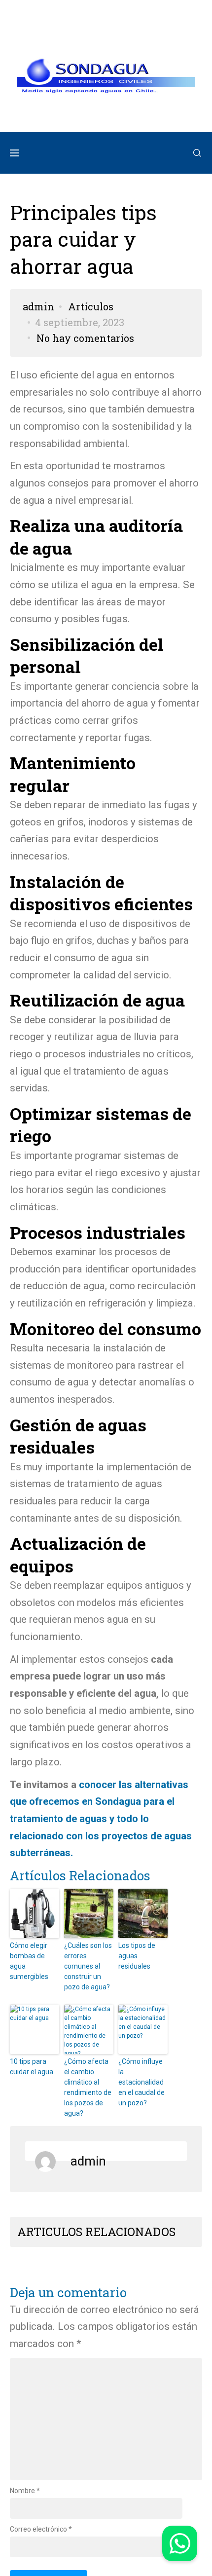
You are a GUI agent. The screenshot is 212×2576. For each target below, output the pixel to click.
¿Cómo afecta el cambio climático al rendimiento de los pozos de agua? (88, 2088)
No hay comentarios (85, 339)
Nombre (25, 2492)
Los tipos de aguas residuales (137, 1957)
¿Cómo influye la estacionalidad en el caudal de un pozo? (141, 2083)
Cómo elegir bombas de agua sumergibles (29, 1962)
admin (38, 307)
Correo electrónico (41, 2530)
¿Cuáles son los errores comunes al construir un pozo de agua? (88, 1967)
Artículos (91, 307)
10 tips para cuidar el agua (32, 2068)
